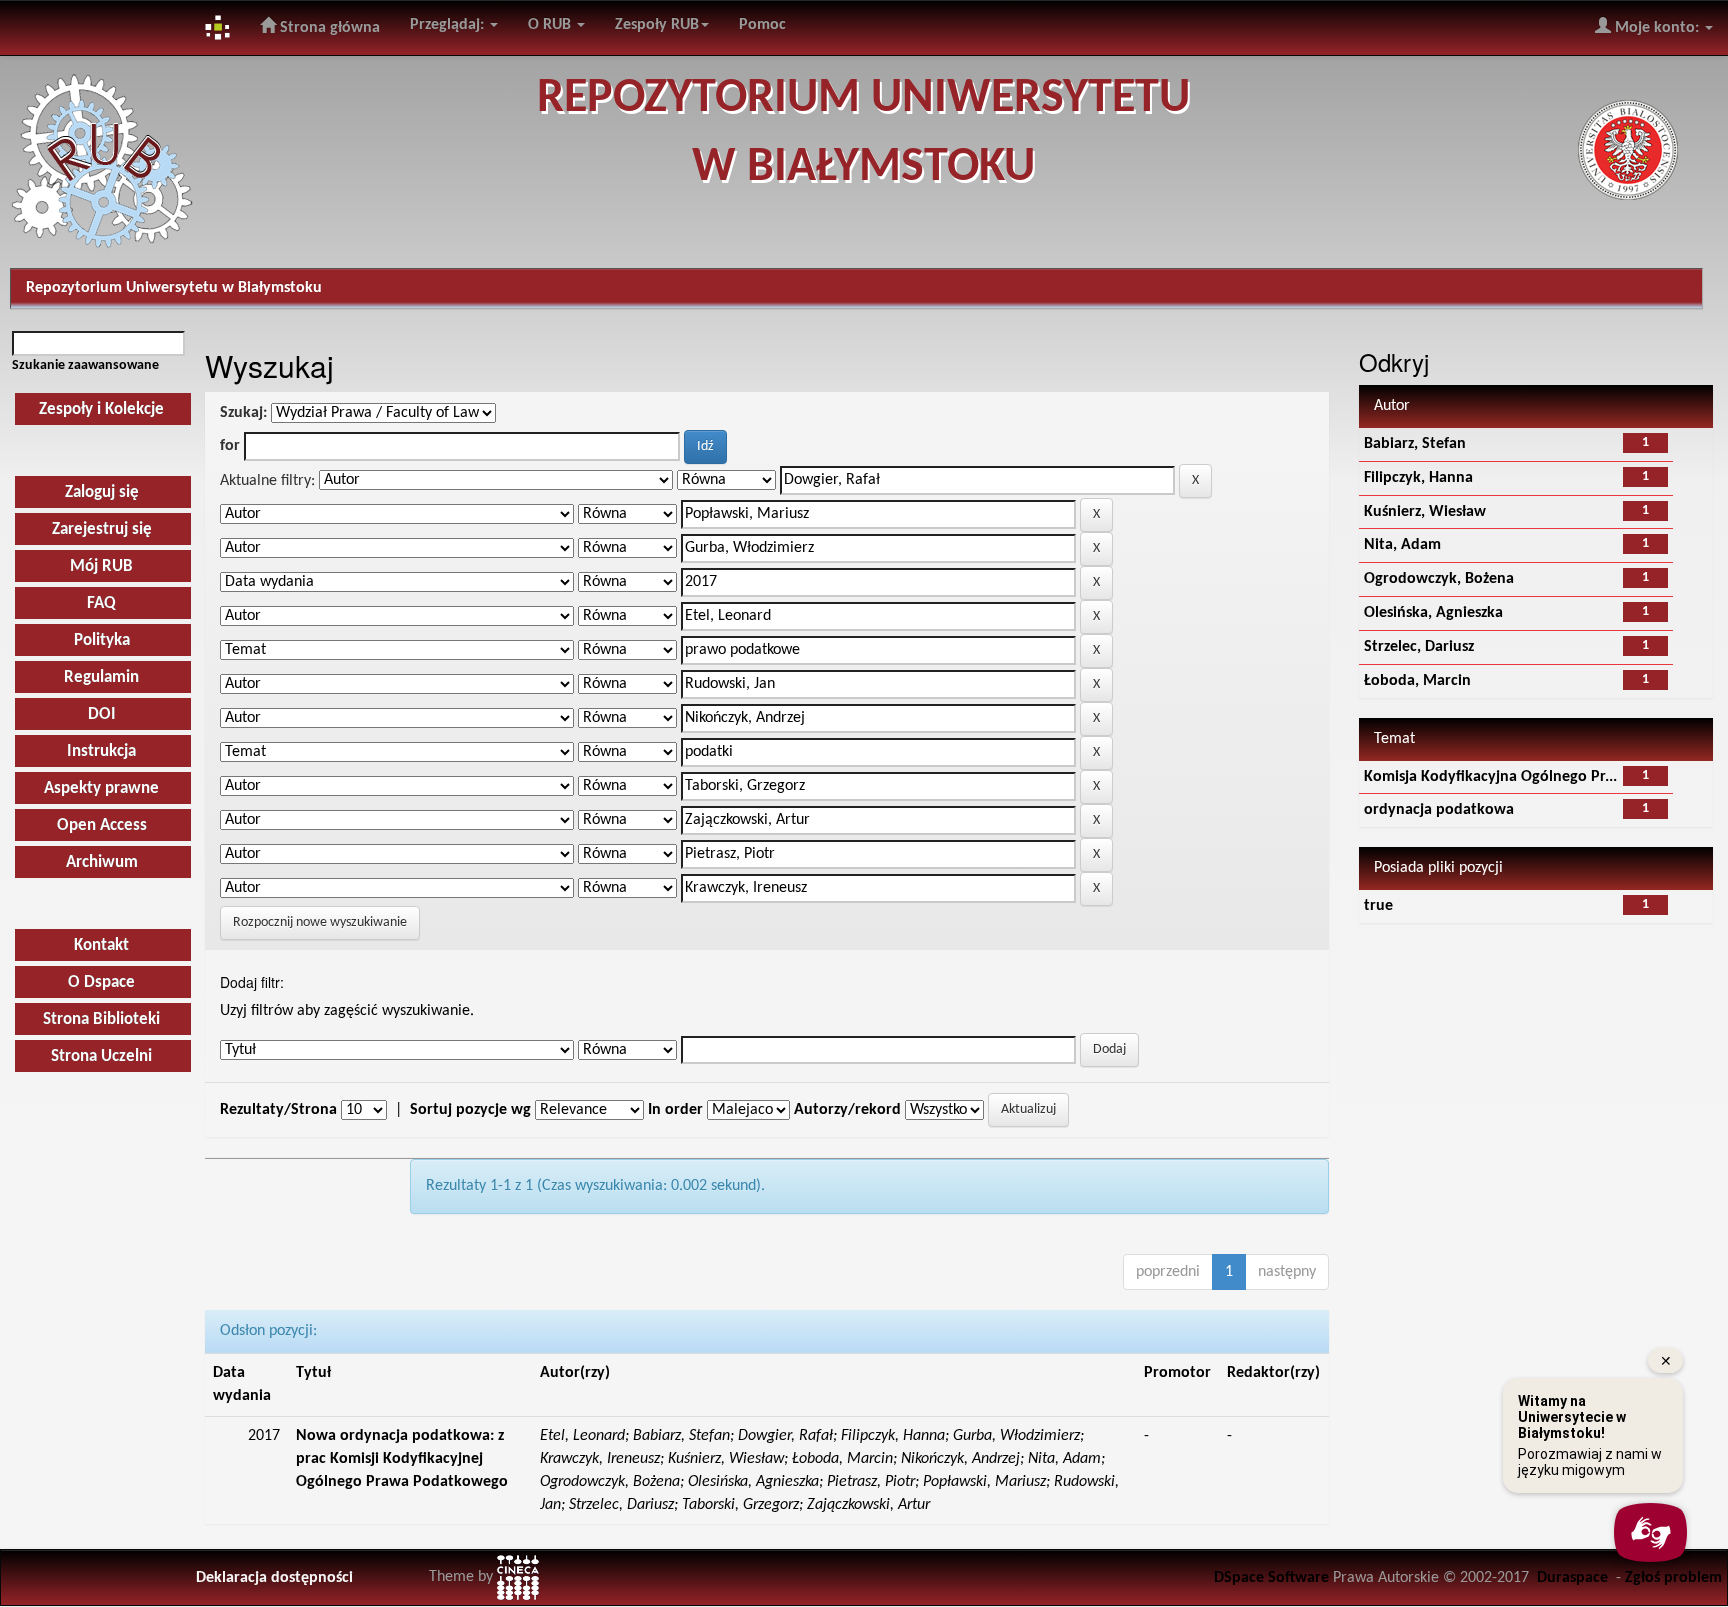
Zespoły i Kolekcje (101, 409)
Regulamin (101, 677)
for (230, 446)
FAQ (101, 603)
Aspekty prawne (101, 788)
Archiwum (102, 862)
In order (675, 1110)
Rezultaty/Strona (278, 1110)
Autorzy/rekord (847, 1110)
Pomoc (762, 25)
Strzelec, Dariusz (1419, 647)
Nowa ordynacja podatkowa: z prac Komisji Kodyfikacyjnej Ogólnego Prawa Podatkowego (402, 1459)
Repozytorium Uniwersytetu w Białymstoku (174, 288)
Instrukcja (101, 751)
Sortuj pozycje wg (470, 1110)
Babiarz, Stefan (1415, 444)
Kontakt (101, 945)
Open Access (102, 825)
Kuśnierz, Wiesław (1425, 512)
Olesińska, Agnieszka (1433, 613)
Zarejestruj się (102, 529)
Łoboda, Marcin (1417, 681)
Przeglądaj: (449, 25)
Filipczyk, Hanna (1418, 478)
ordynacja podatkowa (1439, 810)
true (1378, 906)
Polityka (102, 640)
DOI (102, 714)
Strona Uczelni (101, 1056)
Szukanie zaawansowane (85, 365)
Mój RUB (101, 566)
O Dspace (101, 982)
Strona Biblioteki (101, 1019)
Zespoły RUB (657, 25)
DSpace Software (1271, 1578)
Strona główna (328, 28)
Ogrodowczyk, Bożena (1439, 579)
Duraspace (1572, 1578)
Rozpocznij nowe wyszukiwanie (320, 922)
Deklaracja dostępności (274, 1578)
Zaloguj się (102, 492)
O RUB (551, 25)
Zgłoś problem (1673, 1578)
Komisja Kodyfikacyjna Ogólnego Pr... (1490, 777)
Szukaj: (243, 413)
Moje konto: (1657, 28)
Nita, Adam (1402, 545)
